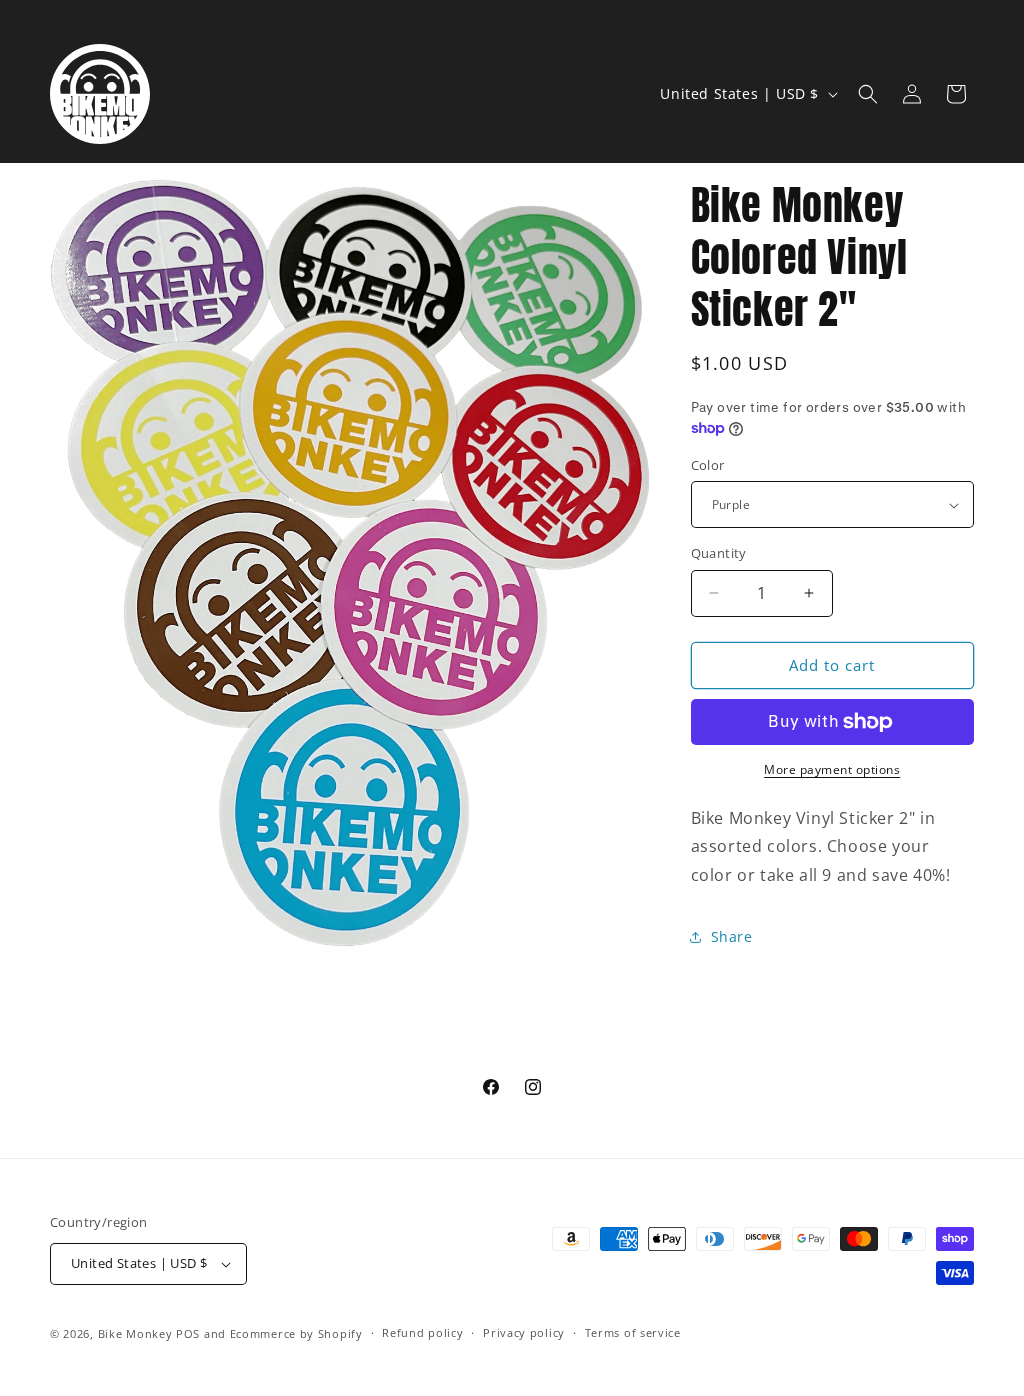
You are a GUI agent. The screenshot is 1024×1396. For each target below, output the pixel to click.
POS (188, 1333)
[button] (868, 94)
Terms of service (633, 1332)
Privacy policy (524, 1332)
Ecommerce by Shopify (296, 1333)
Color (708, 465)
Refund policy (422, 1332)
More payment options (832, 769)
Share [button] (732, 936)
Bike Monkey (135, 1333)
